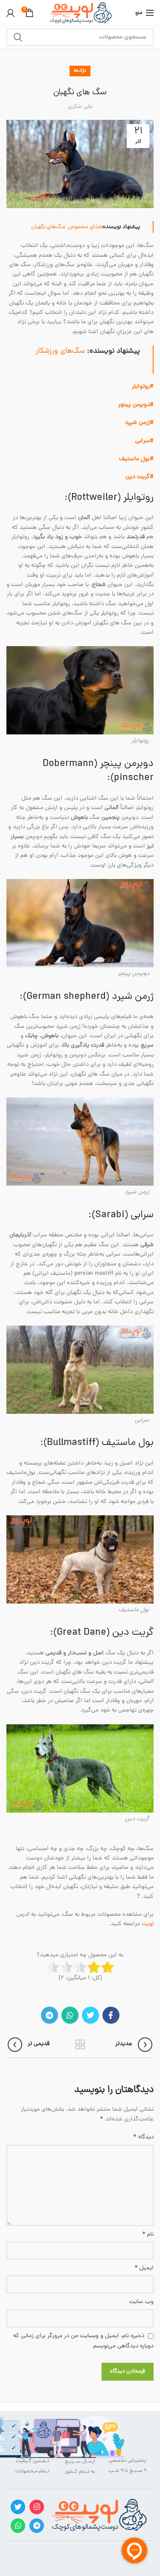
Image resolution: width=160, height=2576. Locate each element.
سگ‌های (56, 227)
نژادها (80, 71)
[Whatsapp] (18, 2526)
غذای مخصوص (84, 227)
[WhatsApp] (70, 2015)
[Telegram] (49, 2015)
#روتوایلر (143, 387)
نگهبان (39, 227)
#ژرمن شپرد (139, 423)
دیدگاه (143, 2138)
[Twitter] (90, 2015)
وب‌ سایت (141, 2302)
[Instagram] (37, 2507)
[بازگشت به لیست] (80, 2045)
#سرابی (144, 441)
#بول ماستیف (136, 459)
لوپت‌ (148, 1924)
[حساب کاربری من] (10, 13)
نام (148, 2235)
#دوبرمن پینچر (136, 405)
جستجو (18, 37)
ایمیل (144, 2269)
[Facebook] (111, 2015)
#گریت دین (140, 477)
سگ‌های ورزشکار (60, 351)
